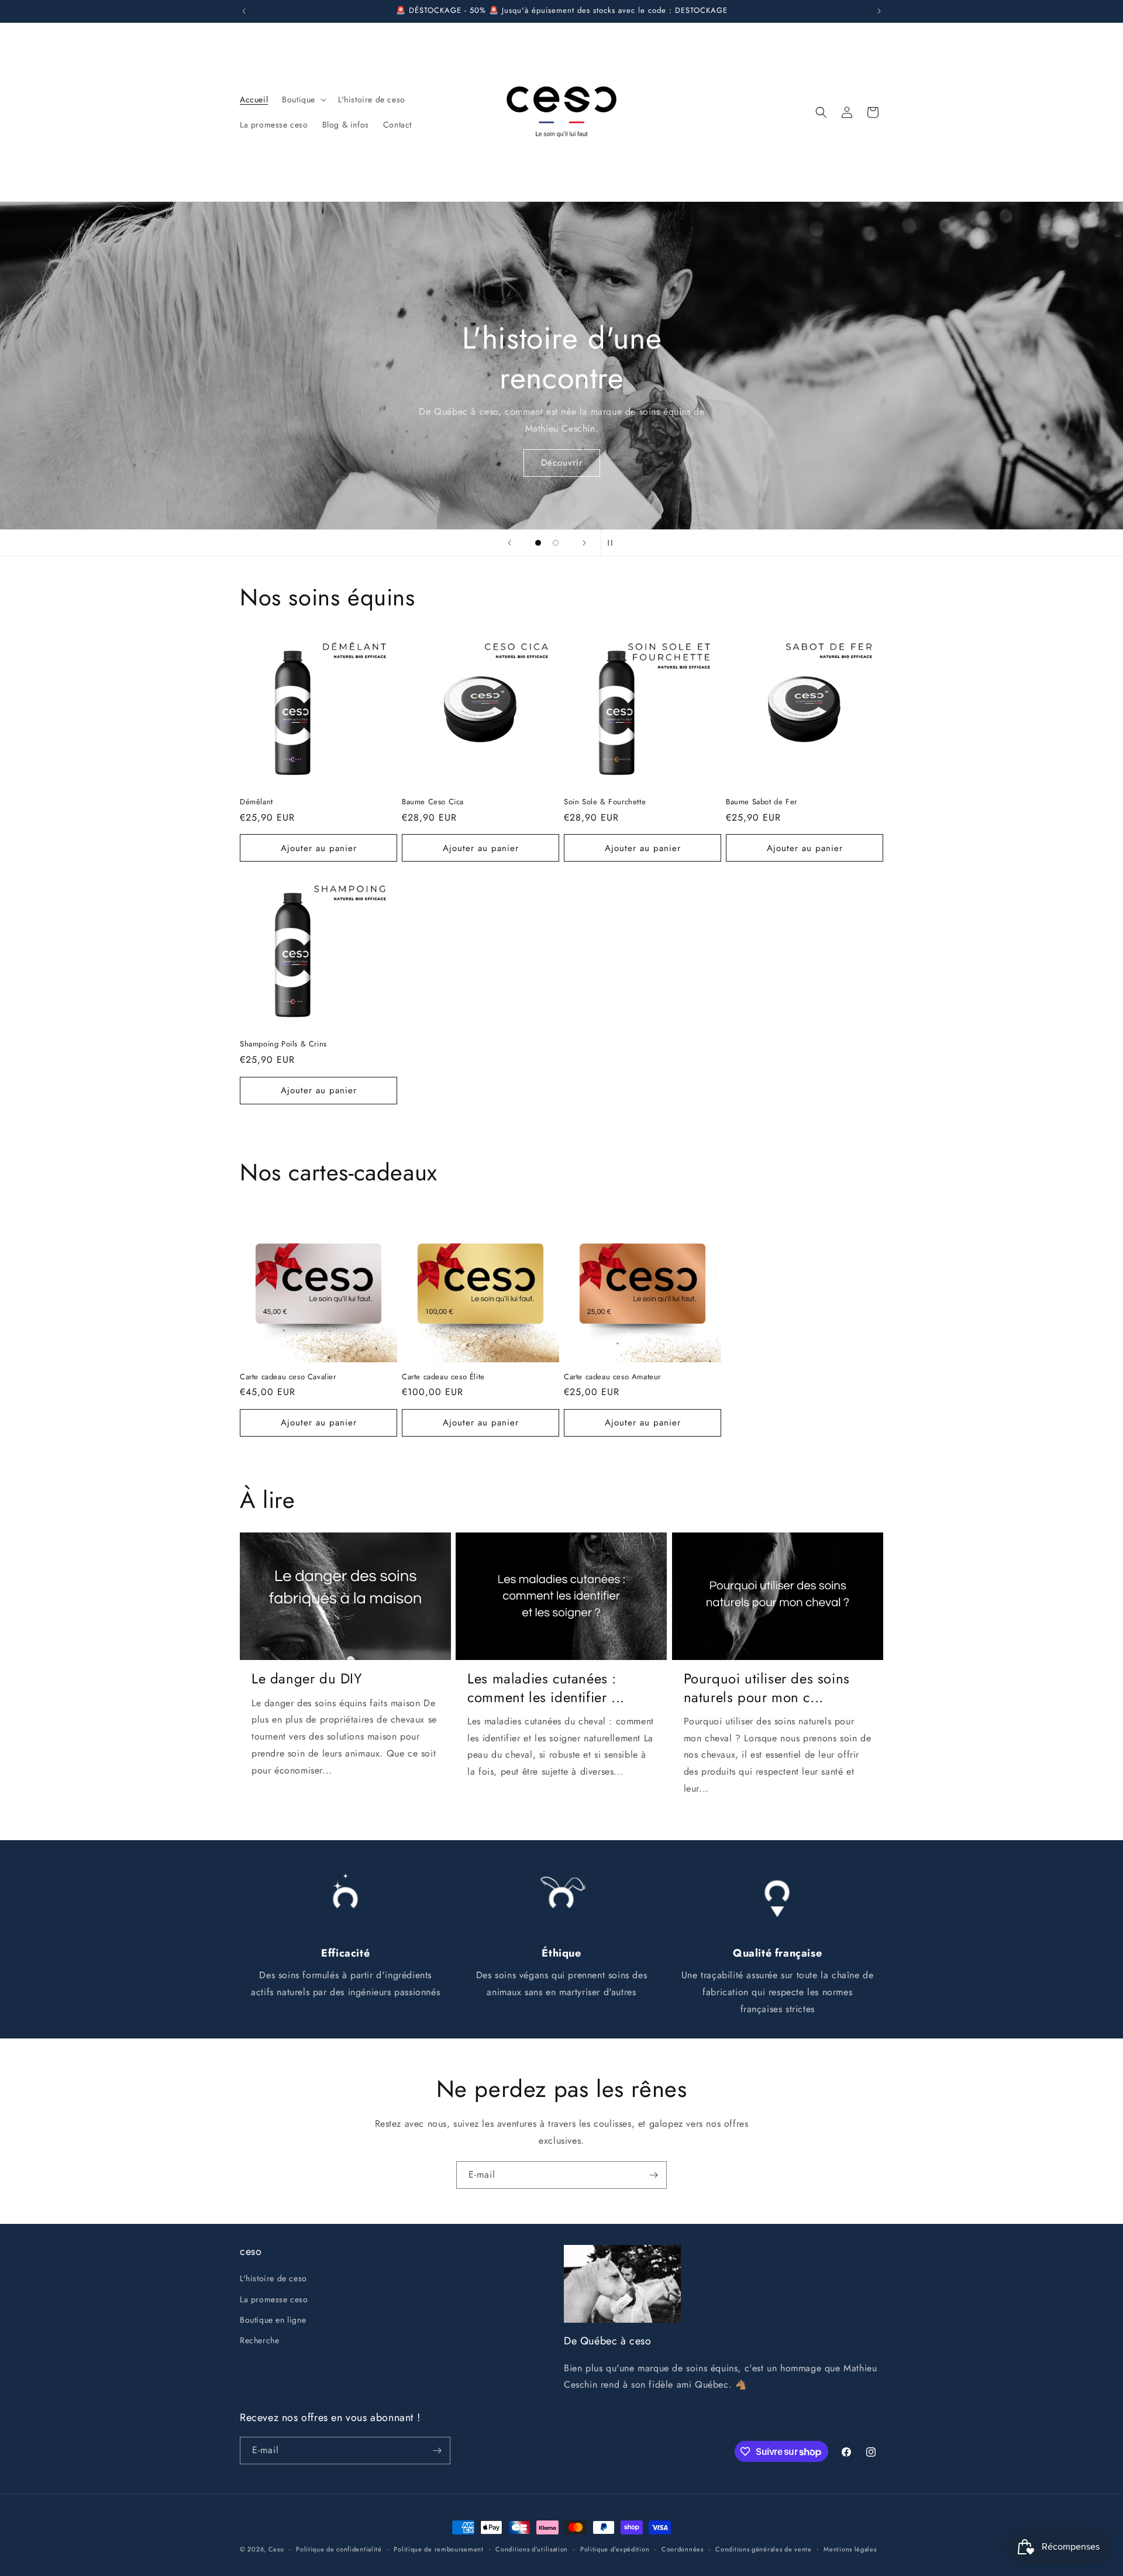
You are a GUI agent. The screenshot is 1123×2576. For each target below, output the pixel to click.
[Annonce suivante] (879, 11)
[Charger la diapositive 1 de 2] (538, 543)
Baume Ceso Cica (433, 802)
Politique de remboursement (438, 2549)
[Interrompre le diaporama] (614, 543)
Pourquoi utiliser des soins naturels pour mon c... (767, 1688)
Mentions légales (850, 2549)
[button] (303, 99)
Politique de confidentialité (339, 2549)
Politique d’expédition (615, 2549)
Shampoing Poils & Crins (283, 1044)
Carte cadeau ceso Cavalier (288, 1377)
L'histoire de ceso (273, 2278)
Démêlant (256, 802)
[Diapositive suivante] (584, 543)
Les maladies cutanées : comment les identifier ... (546, 1688)
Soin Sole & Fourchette (605, 802)
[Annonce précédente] (244, 11)
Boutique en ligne (273, 2320)
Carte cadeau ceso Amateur (612, 1377)
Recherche (259, 2340)
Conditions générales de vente (763, 2549)
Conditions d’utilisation (532, 2549)
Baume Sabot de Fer (762, 802)
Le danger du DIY (307, 1678)
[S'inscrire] (653, 2175)
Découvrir (562, 463)
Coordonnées (683, 2549)
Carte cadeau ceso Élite (443, 1377)
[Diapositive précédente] (509, 543)
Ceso (276, 2549)
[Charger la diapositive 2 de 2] (556, 543)
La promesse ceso (274, 2299)
